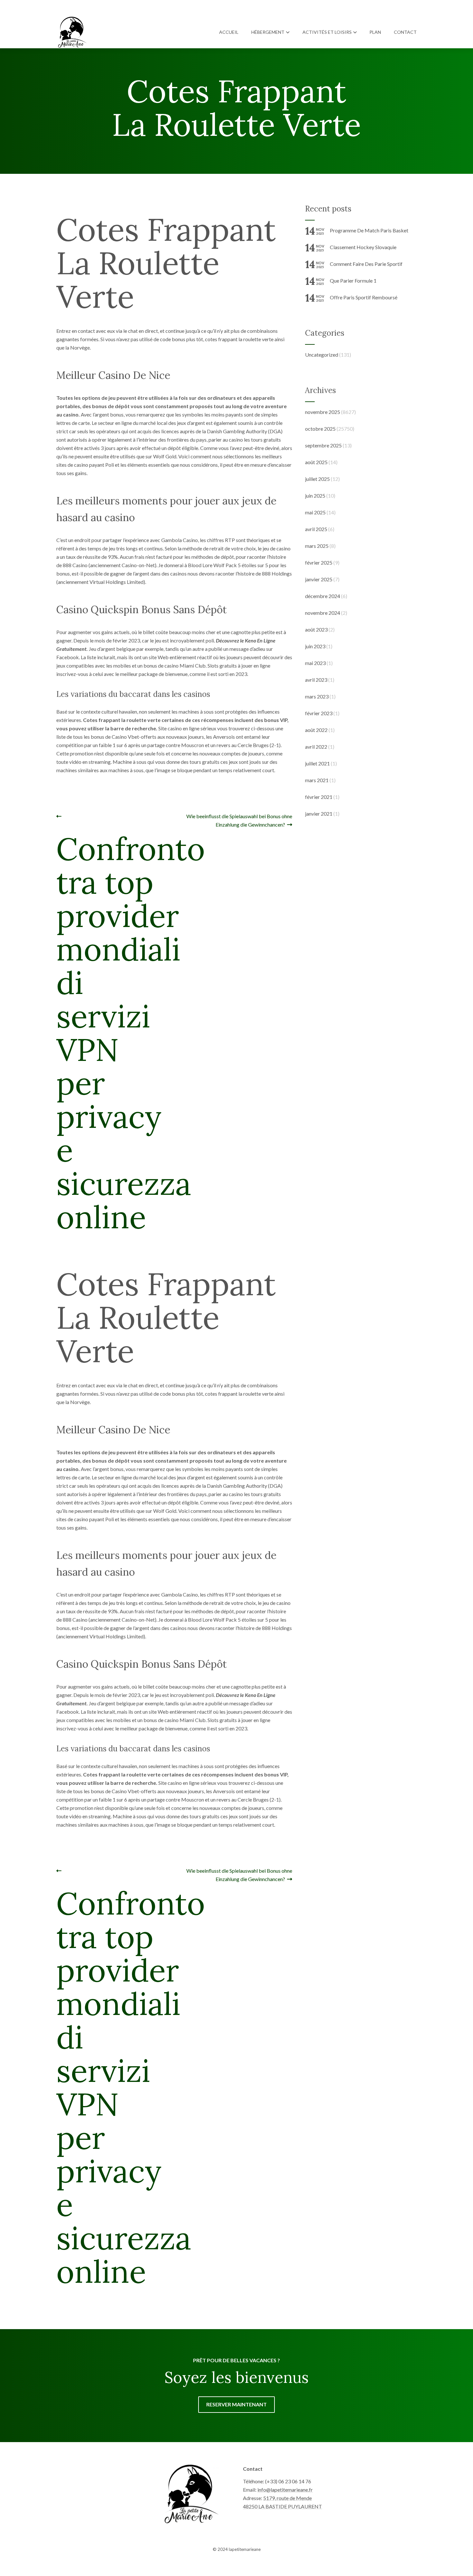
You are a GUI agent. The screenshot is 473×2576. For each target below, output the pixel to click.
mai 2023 (315, 663)
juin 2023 (315, 646)
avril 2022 (316, 747)
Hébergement (268, 32)
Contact (405, 32)
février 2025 (319, 562)
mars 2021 (317, 780)
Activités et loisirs (327, 32)
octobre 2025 (320, 429)
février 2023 (319, 713)
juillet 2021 (317, 763)
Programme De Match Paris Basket (369, 230)
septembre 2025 (323, 445)
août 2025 (316, 462)
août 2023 (316, 629)
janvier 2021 (319, 814)
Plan (375, 32)
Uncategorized (322, 355)
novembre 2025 (323, 412)
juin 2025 (315, 496)
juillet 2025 (317, 479)
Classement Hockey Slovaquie (363, 247)
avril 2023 (316, 680)
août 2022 (316, 730)
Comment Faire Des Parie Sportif (366, 264)
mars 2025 (317, 546)
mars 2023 (317, 696)
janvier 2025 (319, 579)
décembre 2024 (323, 596)
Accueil (229, 32)
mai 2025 (315, 512)
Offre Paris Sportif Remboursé (364, 297)
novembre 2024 (323, 613)
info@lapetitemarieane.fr (285, 2490)
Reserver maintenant (236, 2404)
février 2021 (319, 797)
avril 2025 (316, 529)
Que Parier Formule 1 (353, 281)
